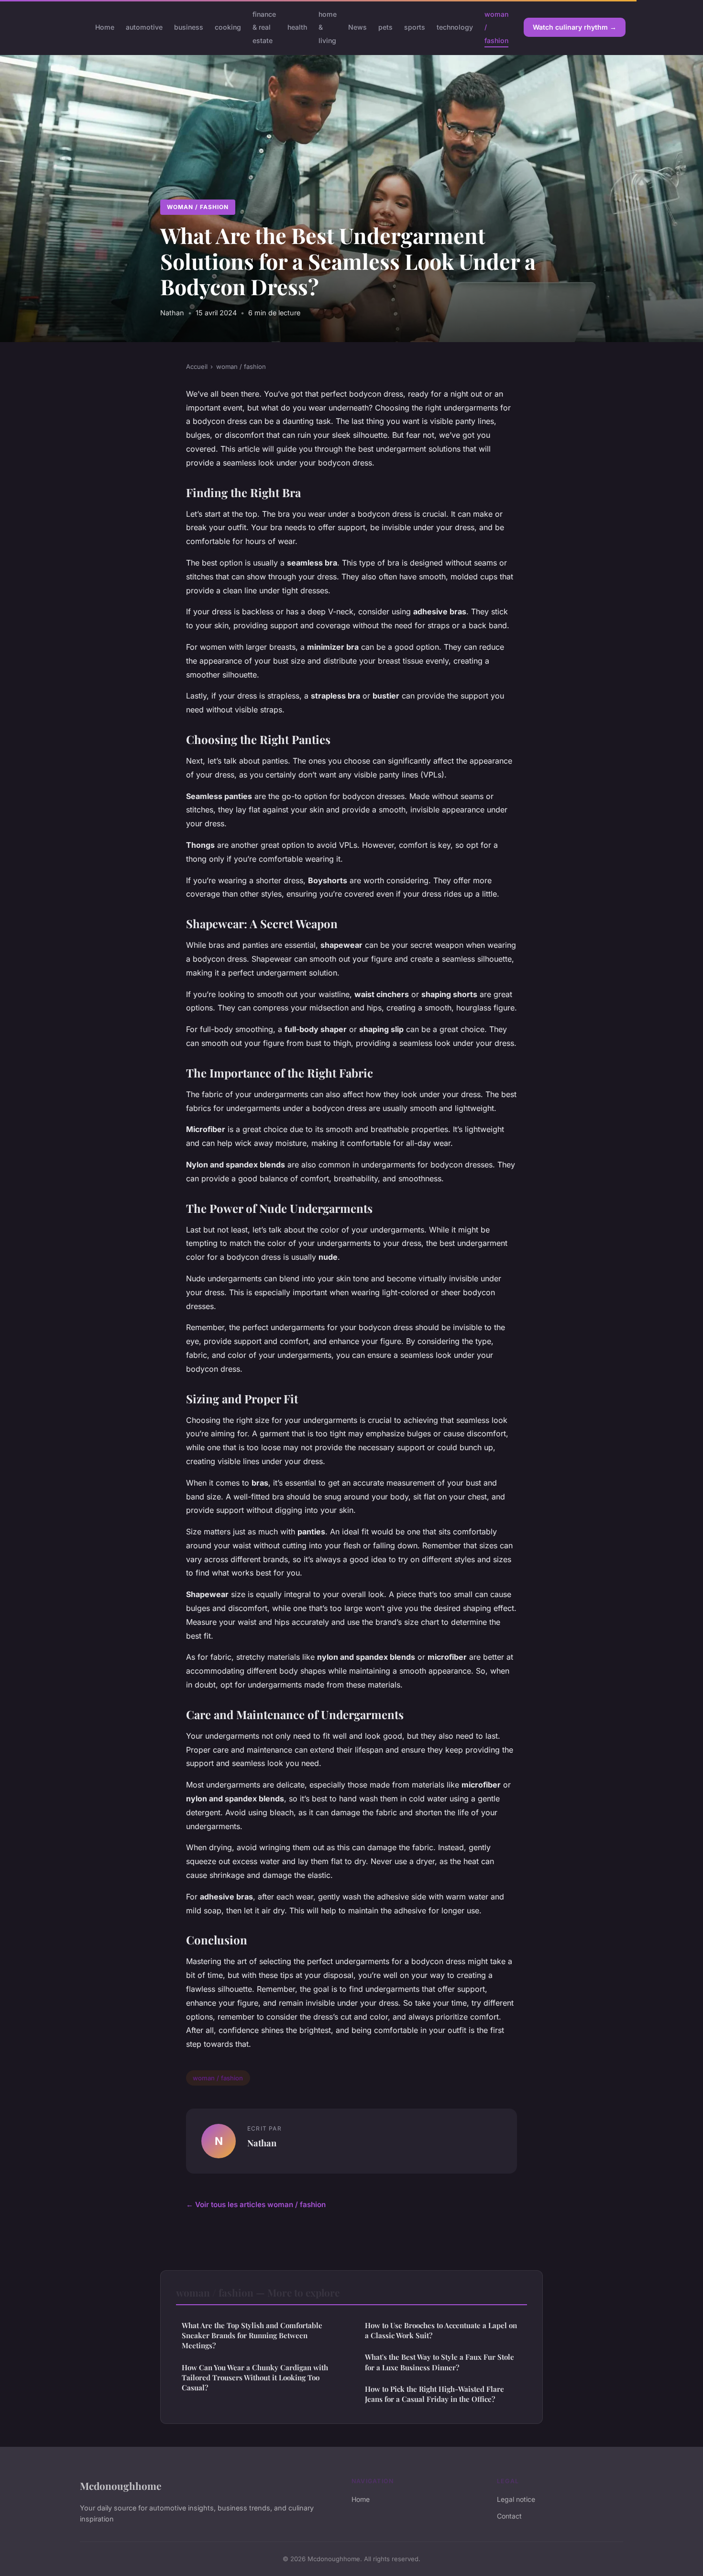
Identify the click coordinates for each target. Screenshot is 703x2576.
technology (455, 27)
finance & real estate (264, 27)
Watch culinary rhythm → (575, 27)
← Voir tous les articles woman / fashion (256, 2204)
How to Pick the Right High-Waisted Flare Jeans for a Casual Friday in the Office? (434, 2394)
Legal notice (516, 2499)
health (297, 27)
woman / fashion (198, 207)
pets (385, 27)
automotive (144, 27)
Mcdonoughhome (121, 2486)
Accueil (197, 366)
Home (105, 27)
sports (415, 27)
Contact (509, 2516)
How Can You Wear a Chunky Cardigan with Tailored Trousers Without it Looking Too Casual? (255, 2378)
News (357, 27)
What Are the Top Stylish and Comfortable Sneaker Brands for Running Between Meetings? (252, 2336)
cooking (228, 27)
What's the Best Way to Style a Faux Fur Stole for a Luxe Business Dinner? (439, 2362)
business (189, 27)
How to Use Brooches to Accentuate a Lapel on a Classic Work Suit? (441, 2330)
